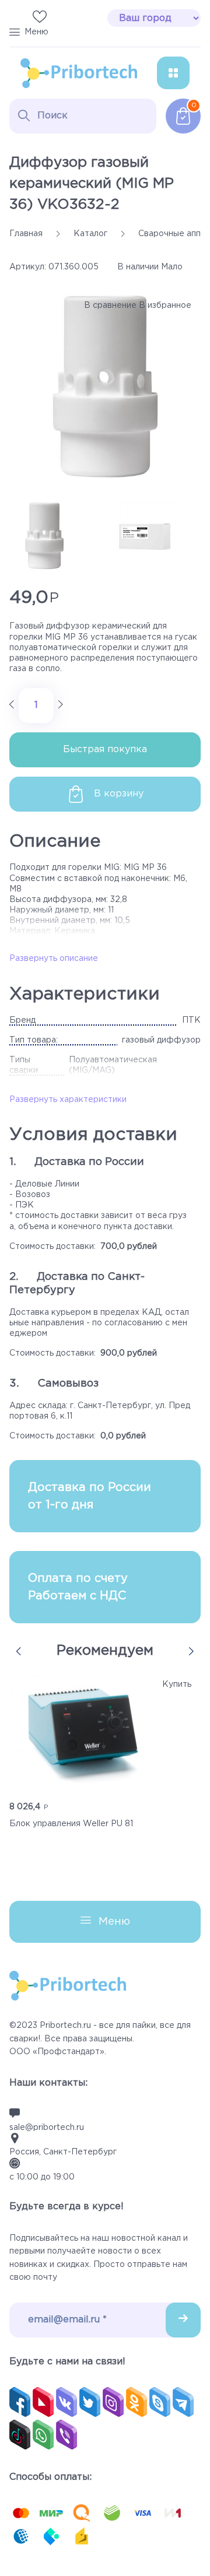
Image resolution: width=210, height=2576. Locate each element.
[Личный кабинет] (63, 18)
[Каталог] (173, 73)
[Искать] (24, 115)
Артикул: (28, 267)
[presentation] (19, 1651)
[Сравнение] (16, 18)
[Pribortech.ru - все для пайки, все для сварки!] (79, 73)
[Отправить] (183, 2320)
